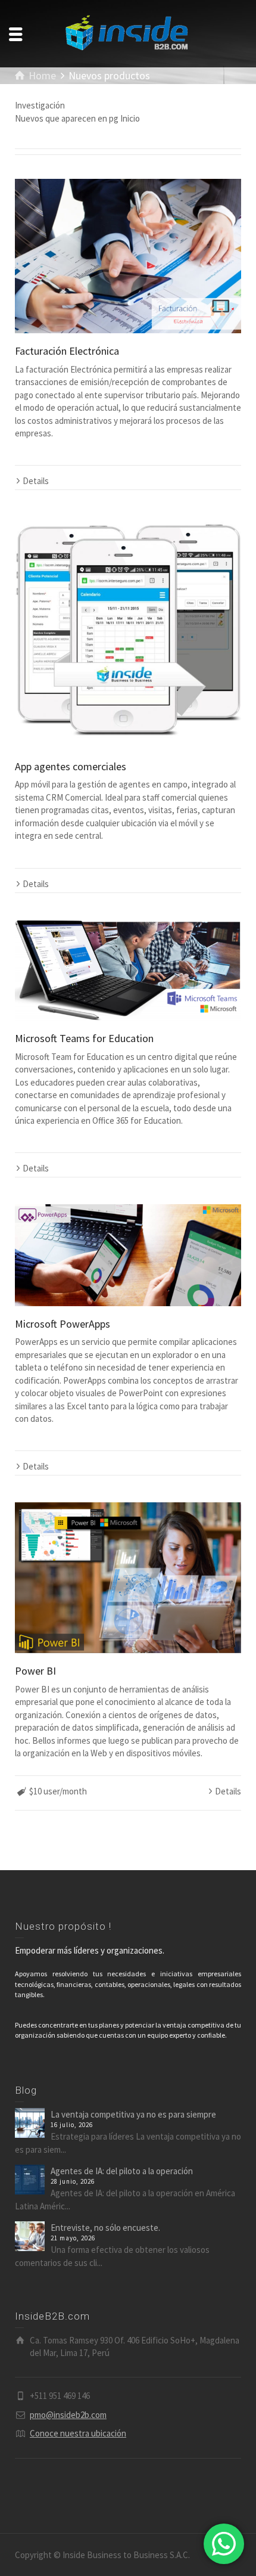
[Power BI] (128, 1578)
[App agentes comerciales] (128, 633)
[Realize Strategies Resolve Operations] (128, 32)
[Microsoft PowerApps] (128, 1255)
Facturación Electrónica (67, 351)
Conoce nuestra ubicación (78, 2433)
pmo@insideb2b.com (68, 2415)
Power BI (35, 1671)
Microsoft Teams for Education (84, 1038)
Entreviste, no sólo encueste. (105, 2228)
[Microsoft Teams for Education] (128, 970)
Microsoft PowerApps (63, 1324)
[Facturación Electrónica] (128, 256)
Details (36, 481)
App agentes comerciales (71, 766)
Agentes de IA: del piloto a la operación (122, 2171)
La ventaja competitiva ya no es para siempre (133, 2114)
